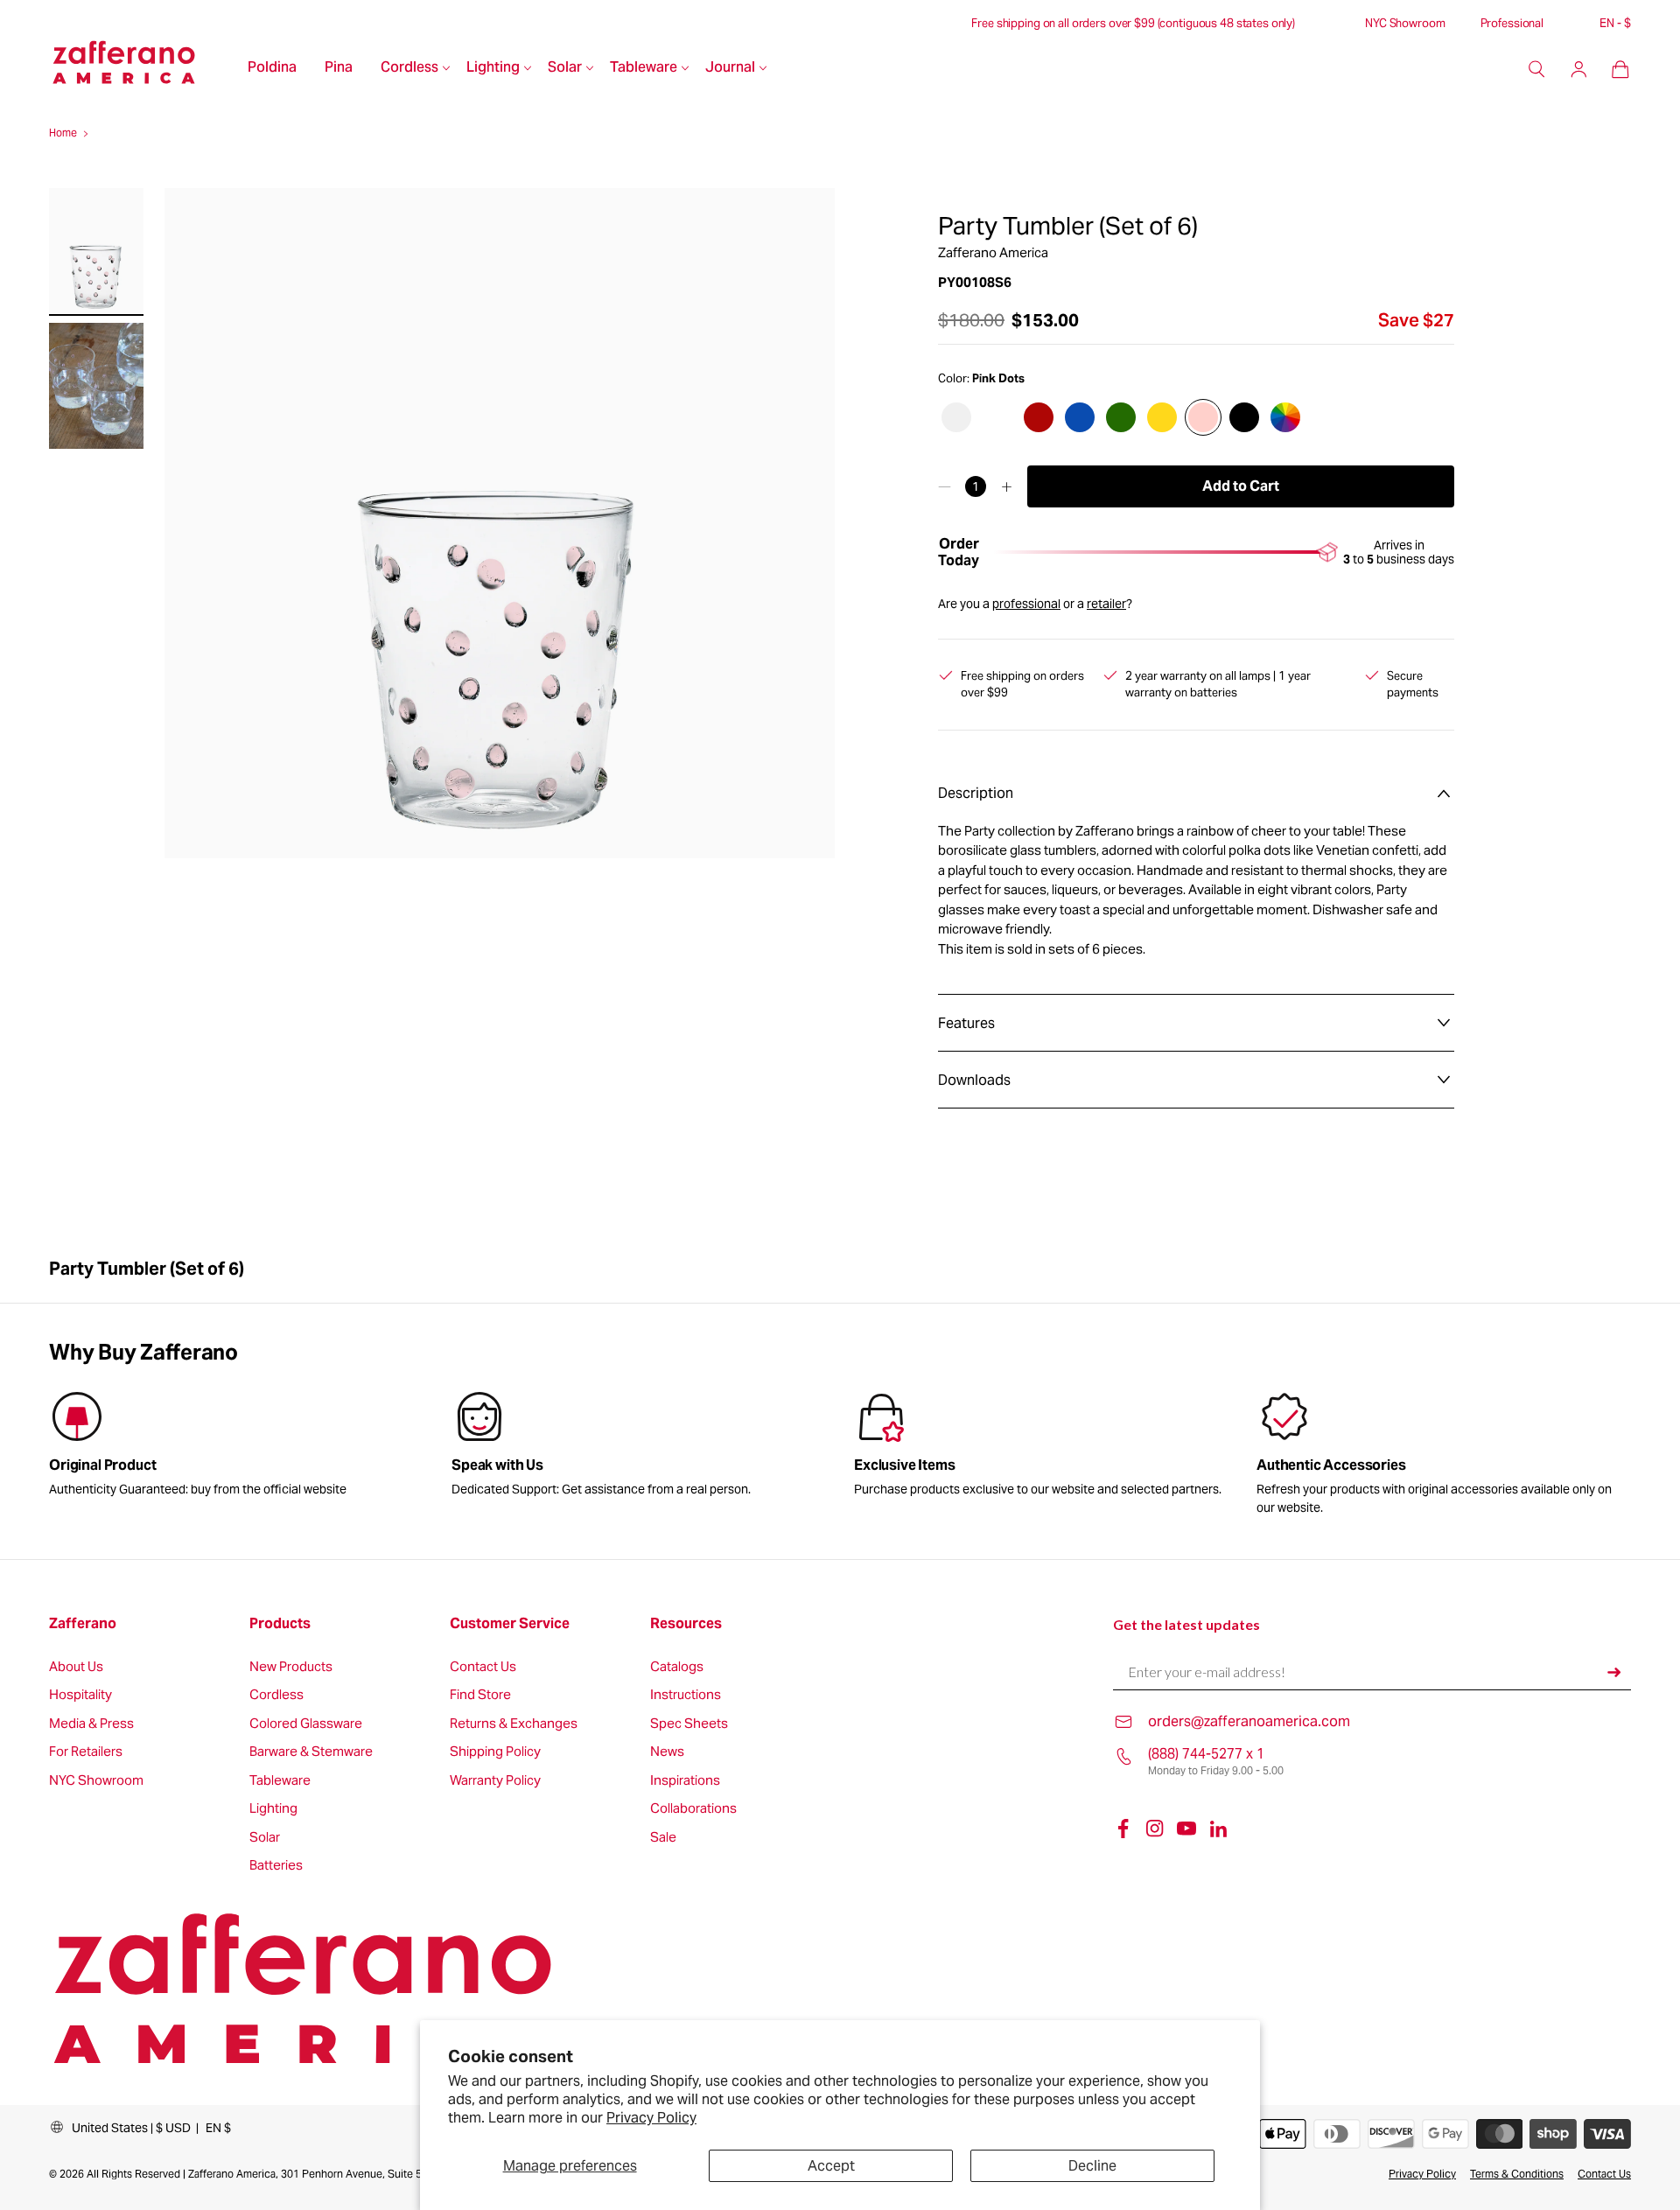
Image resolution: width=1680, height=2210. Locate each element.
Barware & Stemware (311, 1752)
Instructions (686, 1695)
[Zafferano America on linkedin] (1218, 1829)
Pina (339, 68)
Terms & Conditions (1517, 2174)
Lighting (493, 68)
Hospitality (80, 1695)
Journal (730, 68)
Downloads (974, 1080)
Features (966, 1023)
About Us (76, 1667)
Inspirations (685, 1781)
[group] (639, 1447)
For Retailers (86, 1752)
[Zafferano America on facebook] (1123, 1829)
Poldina (272, 68)
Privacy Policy (651, 2118)
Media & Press (91, 1724)
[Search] (1536, 69)
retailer (1106, 604)
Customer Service (510, 1624)
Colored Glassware (306, 1724)
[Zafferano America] (141, 69)
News (667, 1752)
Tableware (644, 68)
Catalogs (677, 1667)
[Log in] (1578, 69)
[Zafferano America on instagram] (1155, 1829)
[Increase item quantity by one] (1007, 486)
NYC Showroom (1405, 24)
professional (1026, 604)
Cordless (409, 68)
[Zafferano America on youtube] (1186, 1829)
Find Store (480, 1695)
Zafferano (83, 1624)
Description (976, 793)
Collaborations (693, 1809)
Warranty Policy (495, 1781)
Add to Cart (1241, 486)
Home (63, 133)
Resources (686, 1624)
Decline (1092, 2166)
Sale (663, 1838)
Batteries (276, 1866)
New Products (291, 1667)
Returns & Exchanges (514, 1724)
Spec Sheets (689, 1724)
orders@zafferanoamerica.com (1249, 1721)
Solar (565, 68)
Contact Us (483, 1667)
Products (280, 1624)
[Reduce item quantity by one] (945, 486)
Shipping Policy (495, 1752)
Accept (831, 2166)
